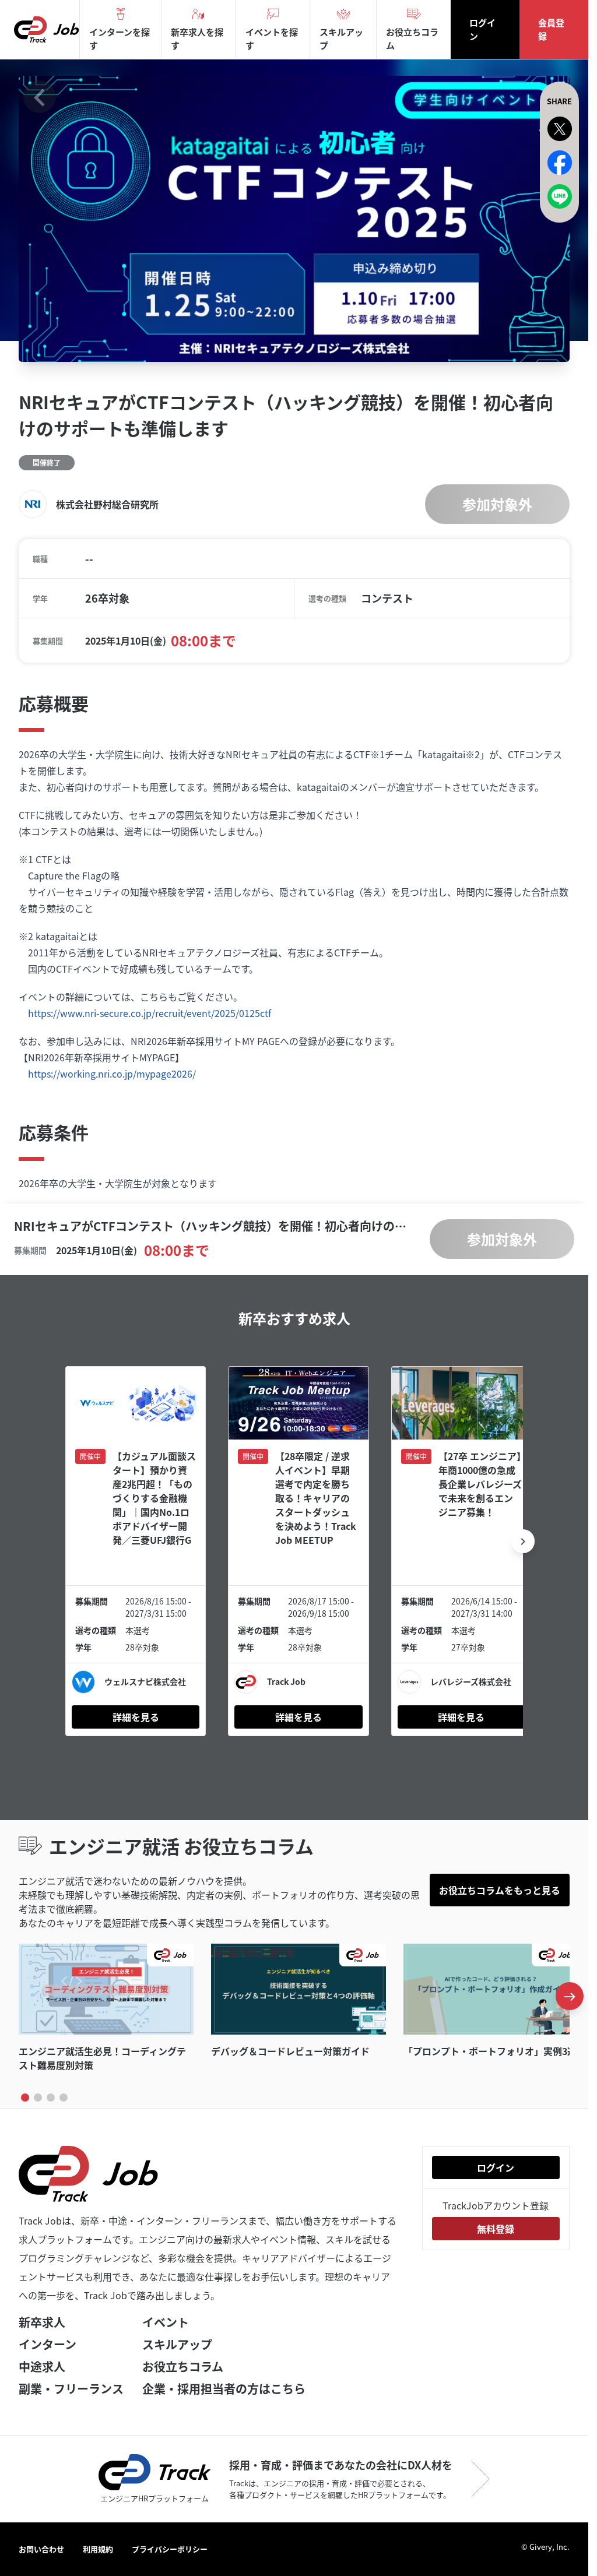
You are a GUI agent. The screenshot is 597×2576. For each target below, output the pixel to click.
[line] (560, 196)
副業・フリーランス (71, 2389)
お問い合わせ (41, 2549)
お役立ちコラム (183, 2366)
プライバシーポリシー (170, 2549)
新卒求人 (42, 2322)
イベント (166, 2322)
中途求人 (42, 2366)
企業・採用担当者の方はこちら (224, 2389)
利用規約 (98, 2549)
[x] (560, 129)
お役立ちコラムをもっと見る (500, 1892)
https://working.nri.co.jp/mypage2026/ (112, 1079)
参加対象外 (497, 505)
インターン (48, 2344)
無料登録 (496, 2229)
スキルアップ (177, 2344)
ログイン (482, 29)
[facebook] (560, 163)
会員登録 (551, 29)
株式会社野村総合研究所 (107, 505)
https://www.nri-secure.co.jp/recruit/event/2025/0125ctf (150, 1018)
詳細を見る (134, 1718)
